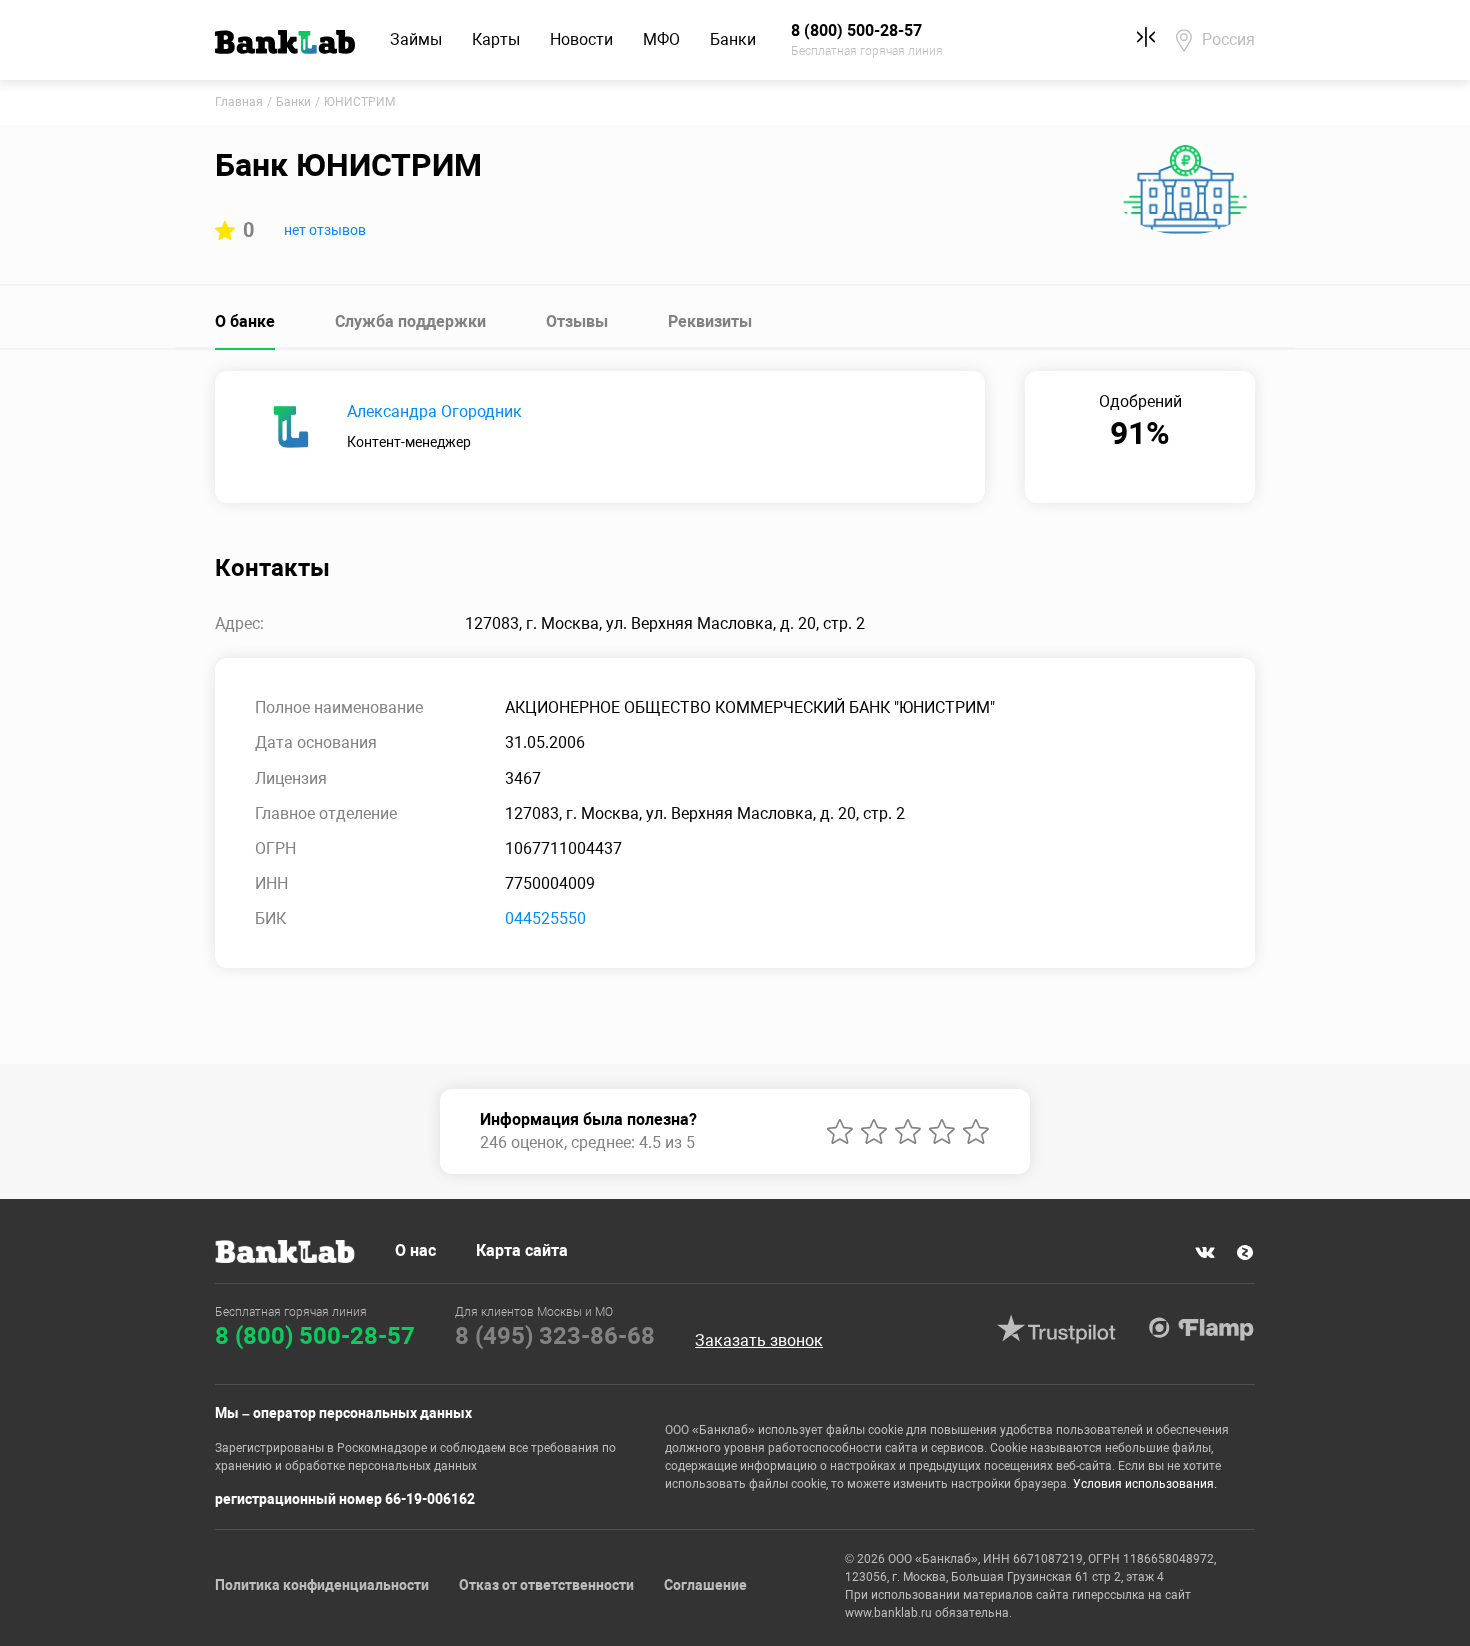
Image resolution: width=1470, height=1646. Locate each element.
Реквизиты (710, 321)
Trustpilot (1056, 1329)
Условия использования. (1145, 1484)
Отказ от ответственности (546, 1585)
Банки (733, 39)
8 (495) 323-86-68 (555, 1336)
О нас (415, 1250)
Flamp (1201, 1329)
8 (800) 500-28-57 (315, 1336)
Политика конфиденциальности (322, 1585)
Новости (581, 39)
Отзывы (577, 321)
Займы (416, 39)
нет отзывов (325, 230)
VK (1205, 1253)
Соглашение (705, 1585)
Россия (1228, 39)
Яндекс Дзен (1245, 1253)
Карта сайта (522, 1250)
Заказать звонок (759, 1341)
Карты (496, 39)
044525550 (545, 918)
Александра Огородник (434, 411)
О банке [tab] (245, 321)
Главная (239, 102)
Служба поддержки (410, 321)
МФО (661, 39)
